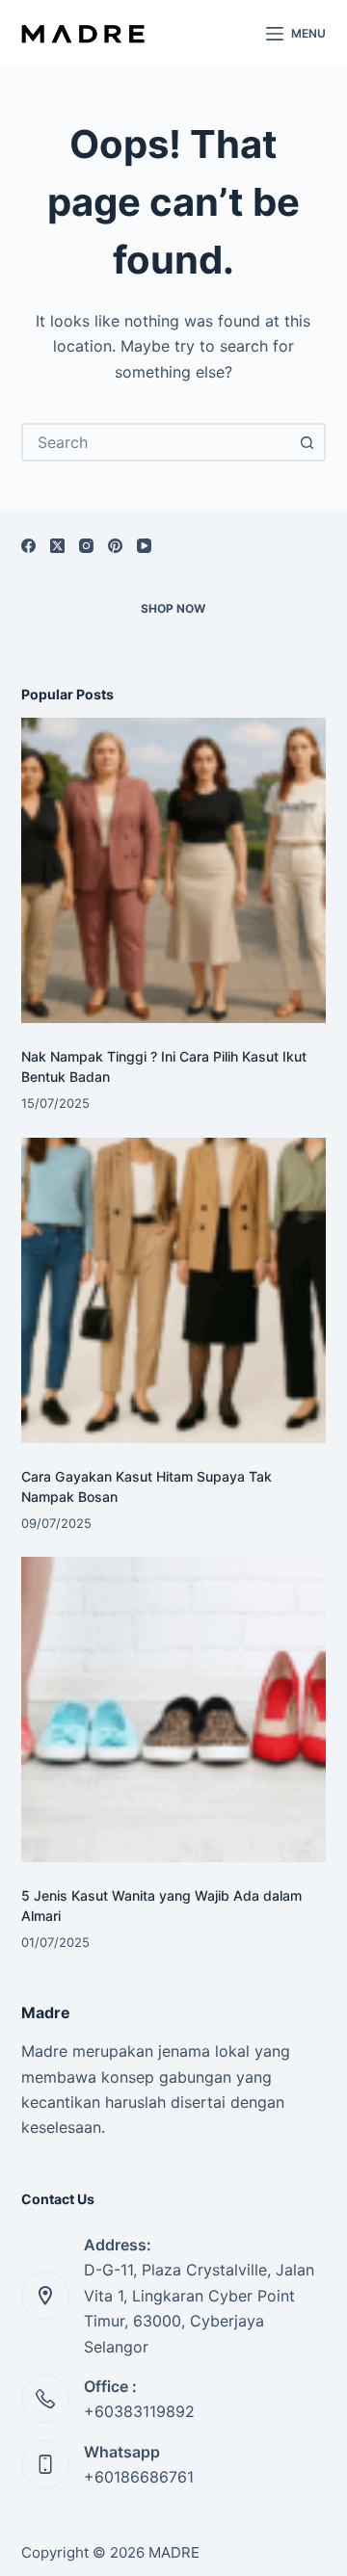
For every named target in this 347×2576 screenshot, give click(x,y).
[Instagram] (86, 546)
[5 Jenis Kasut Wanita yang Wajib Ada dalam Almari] (174, 1709)
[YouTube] (144, 546)
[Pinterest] (115, 546)
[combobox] (157, 442)
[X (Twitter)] (57, 546)
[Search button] (307, 442)
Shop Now (173, 608)
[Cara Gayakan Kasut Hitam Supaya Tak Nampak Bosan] (174, 1290)
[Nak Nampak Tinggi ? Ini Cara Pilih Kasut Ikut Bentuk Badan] (174, 870)
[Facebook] (28, 546)
